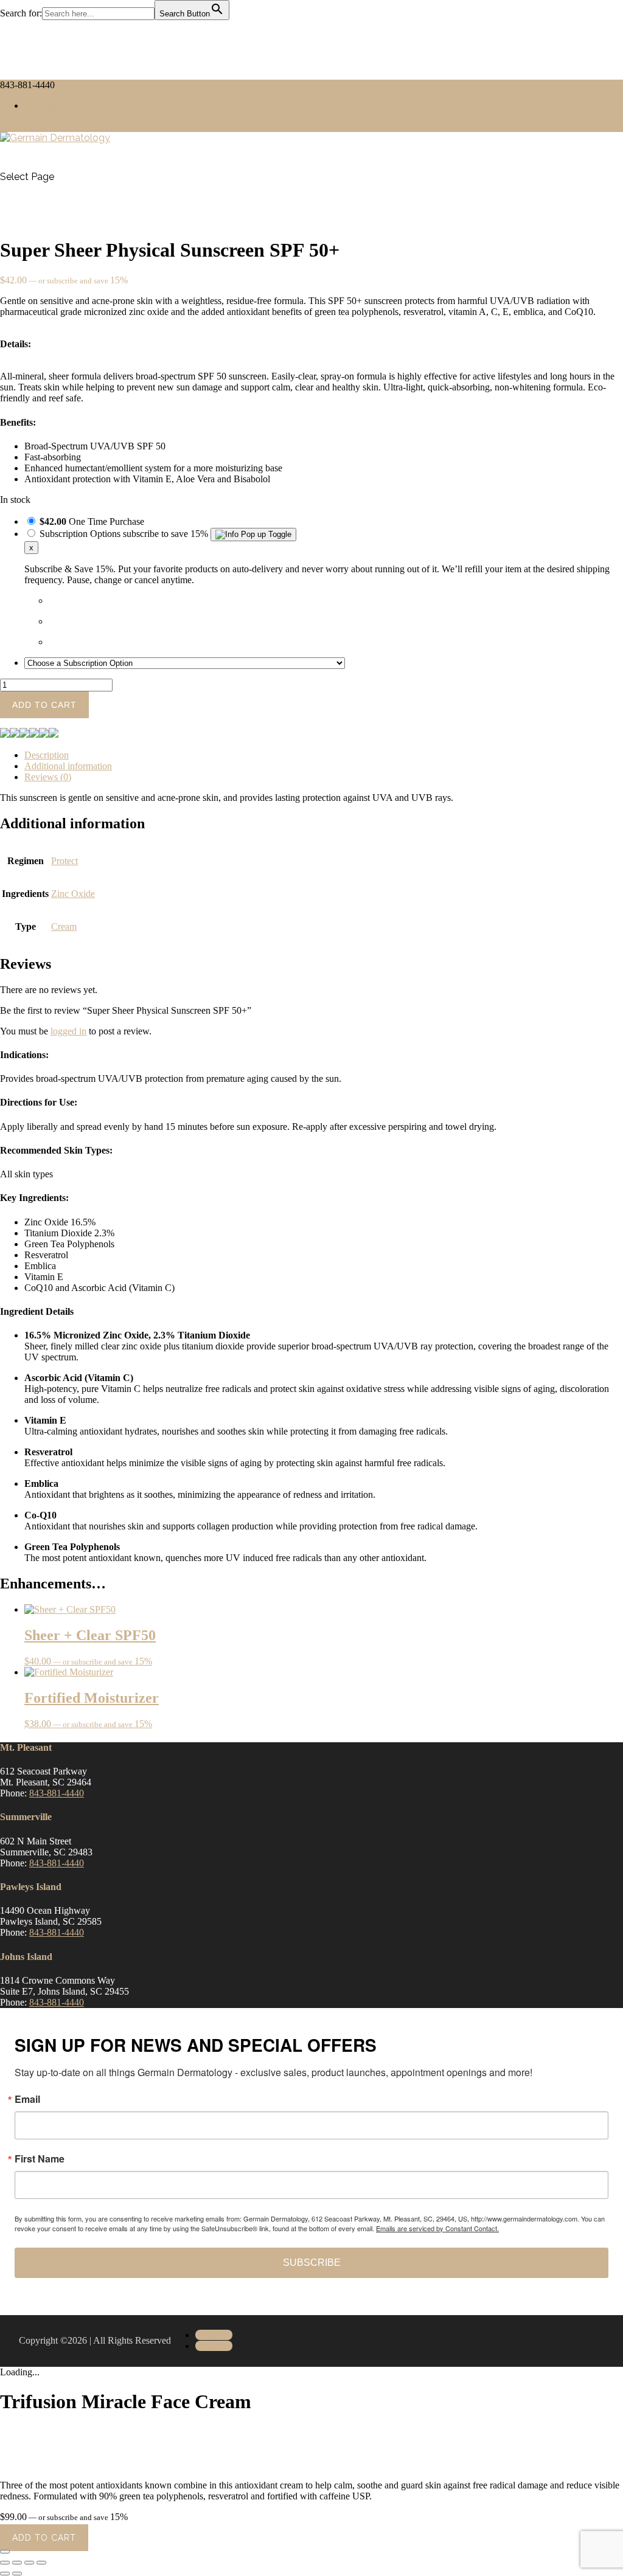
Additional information (68, 766)
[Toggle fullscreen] (17, 2563)
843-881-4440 (57, 1793)
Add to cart (44, 705)
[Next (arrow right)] (17, 2574)
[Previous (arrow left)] (5, 2574)
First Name (40, 2159)
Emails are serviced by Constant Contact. (437, 2228)
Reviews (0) (48, 777)
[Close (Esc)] (41, 2563)
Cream (64, 926)
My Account (48, 106)
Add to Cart (44, 2538)
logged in (68, 1031)
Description (47, 755)
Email (27, 2099)
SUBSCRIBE (312, 2263)
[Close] (5, 2552)
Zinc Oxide (73, 894)
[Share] (29, 2563)
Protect (64, 861)
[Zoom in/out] (5, 2563)
